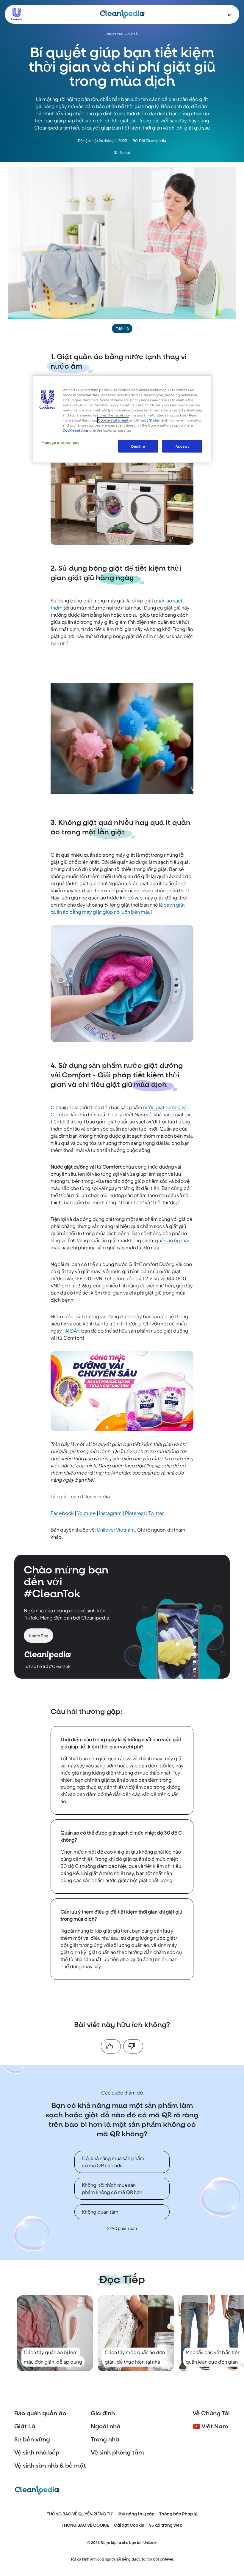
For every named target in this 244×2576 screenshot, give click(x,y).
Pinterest (135, 1513)
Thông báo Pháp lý (178, 2514)
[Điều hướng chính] (230, 14)
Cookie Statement (113, 420)
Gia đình (103, 2414)
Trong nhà (105, 2440)
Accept (182, 446)
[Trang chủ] (122, 14)
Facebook (62, 1513)
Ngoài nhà (106, 2427)
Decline (138, 446)
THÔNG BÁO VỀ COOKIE (85, 2525)
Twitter (156, 1513)
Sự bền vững (32, 2440)
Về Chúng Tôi (211, 2414)
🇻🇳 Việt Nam (210, 2427)
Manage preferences (60, 442)
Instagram (110, 1513)
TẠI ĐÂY (71, 1331)
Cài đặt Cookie (129, 2525)
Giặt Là (25, 2427)
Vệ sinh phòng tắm (117, 2453)
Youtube (86, 1513)
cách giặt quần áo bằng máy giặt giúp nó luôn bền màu (118, 908)
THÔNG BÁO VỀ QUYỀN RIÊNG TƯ (80, 2514)
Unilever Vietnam (116, 1530)
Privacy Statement (152, 420)
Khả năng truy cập (136, 2514)
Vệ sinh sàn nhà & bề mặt (50, 2466)
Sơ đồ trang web (166, 2525)
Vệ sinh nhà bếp (37, 2453)
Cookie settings (76, 430)
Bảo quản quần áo (40, 2414)
